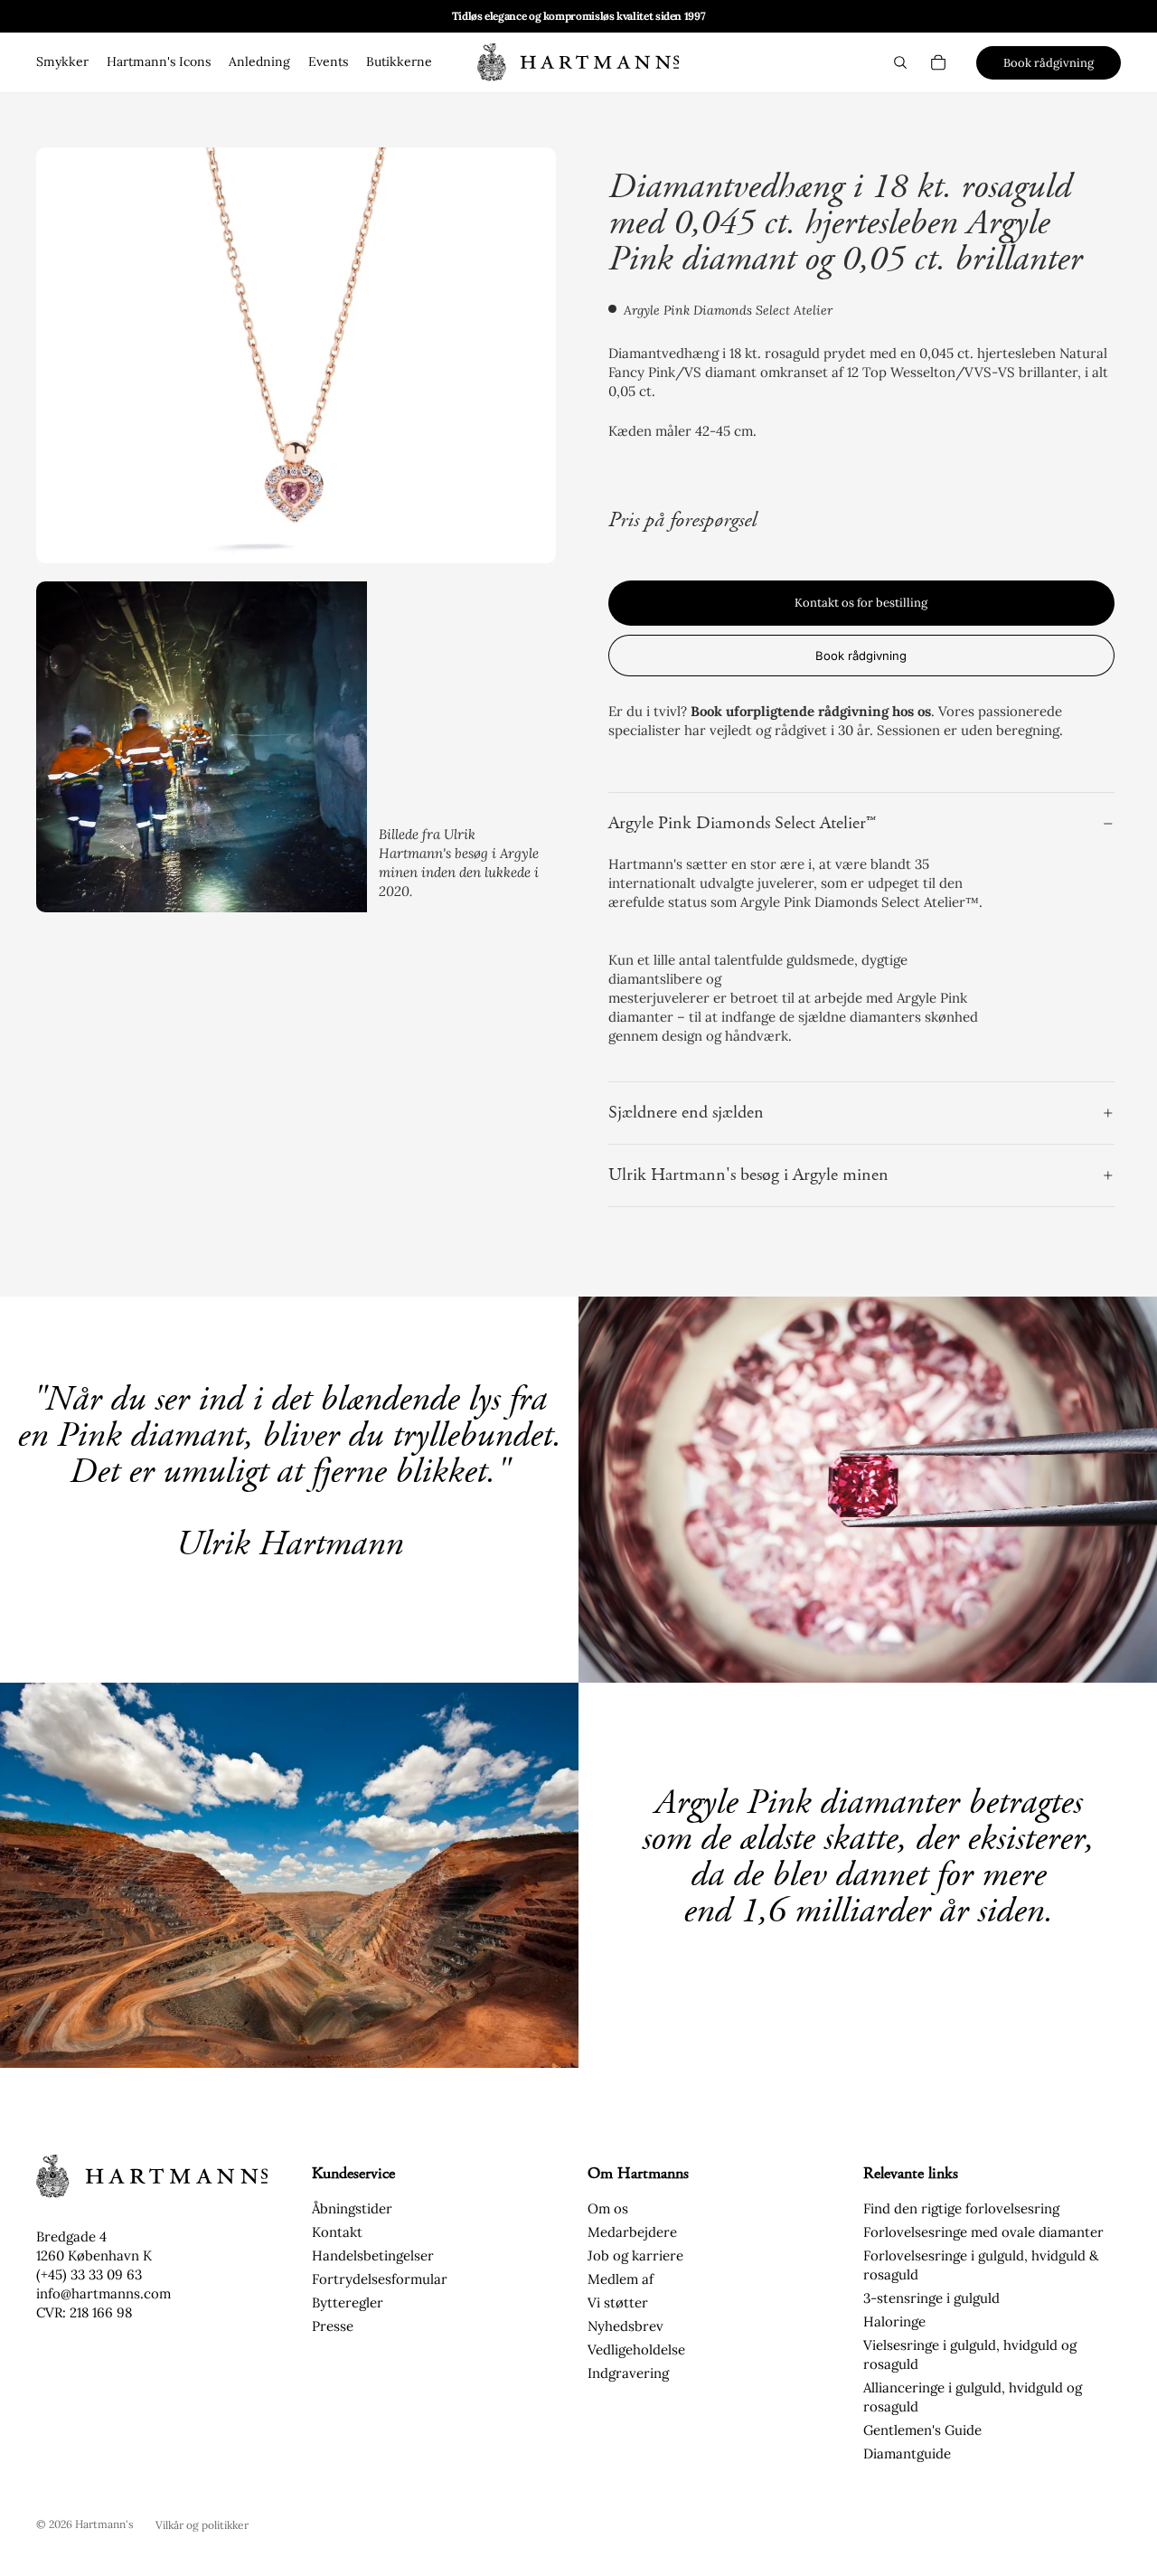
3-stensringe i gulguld (931, 2298)
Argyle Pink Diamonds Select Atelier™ (742, 823)
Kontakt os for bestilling (861, 603)
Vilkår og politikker (202, 2525)
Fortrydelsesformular (380, 2279)
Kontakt (337, 2232)
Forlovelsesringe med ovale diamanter (983, 2232)
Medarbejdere (632, 2232)
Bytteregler (348, 2302)
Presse (333, 2326)
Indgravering (628, 2373)
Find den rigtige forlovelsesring (961, 2208)
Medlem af (621, 2279)
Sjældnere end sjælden (686, 1113)
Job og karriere (635, 2255)
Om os (608, 2208)
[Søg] (900, 62)
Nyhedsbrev (626, 2326)
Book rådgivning (1049, 63)
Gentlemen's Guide (922, 2430)
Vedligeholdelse (636, 2350)
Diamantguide (907, 2453)
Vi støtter (618, 2302)
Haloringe (894, 2321)
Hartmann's (104, 2524)
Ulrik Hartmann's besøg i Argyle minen (748, 1175)
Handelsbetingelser (373, 2255)
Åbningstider (352, 2208)
